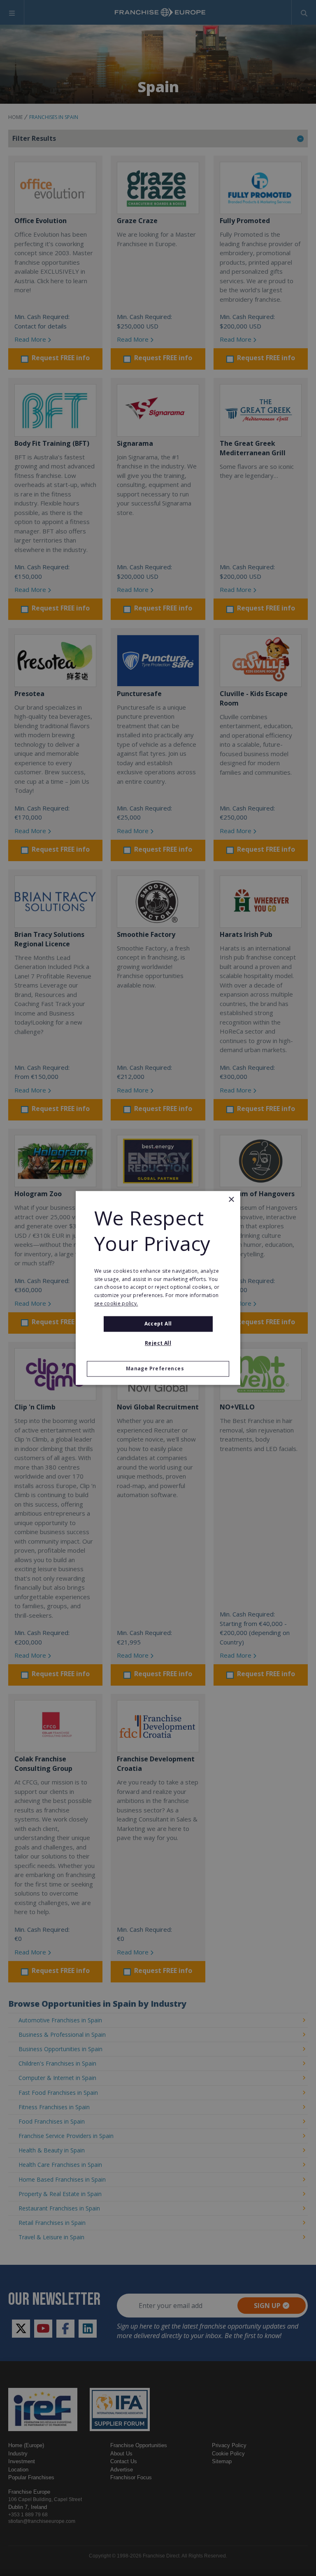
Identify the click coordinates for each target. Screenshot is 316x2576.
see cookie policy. (116, 1303)
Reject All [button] (158, 1343)
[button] (158, 1369)
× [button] (231, 1200)
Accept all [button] (158, 1324)
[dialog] (158, 1288)
